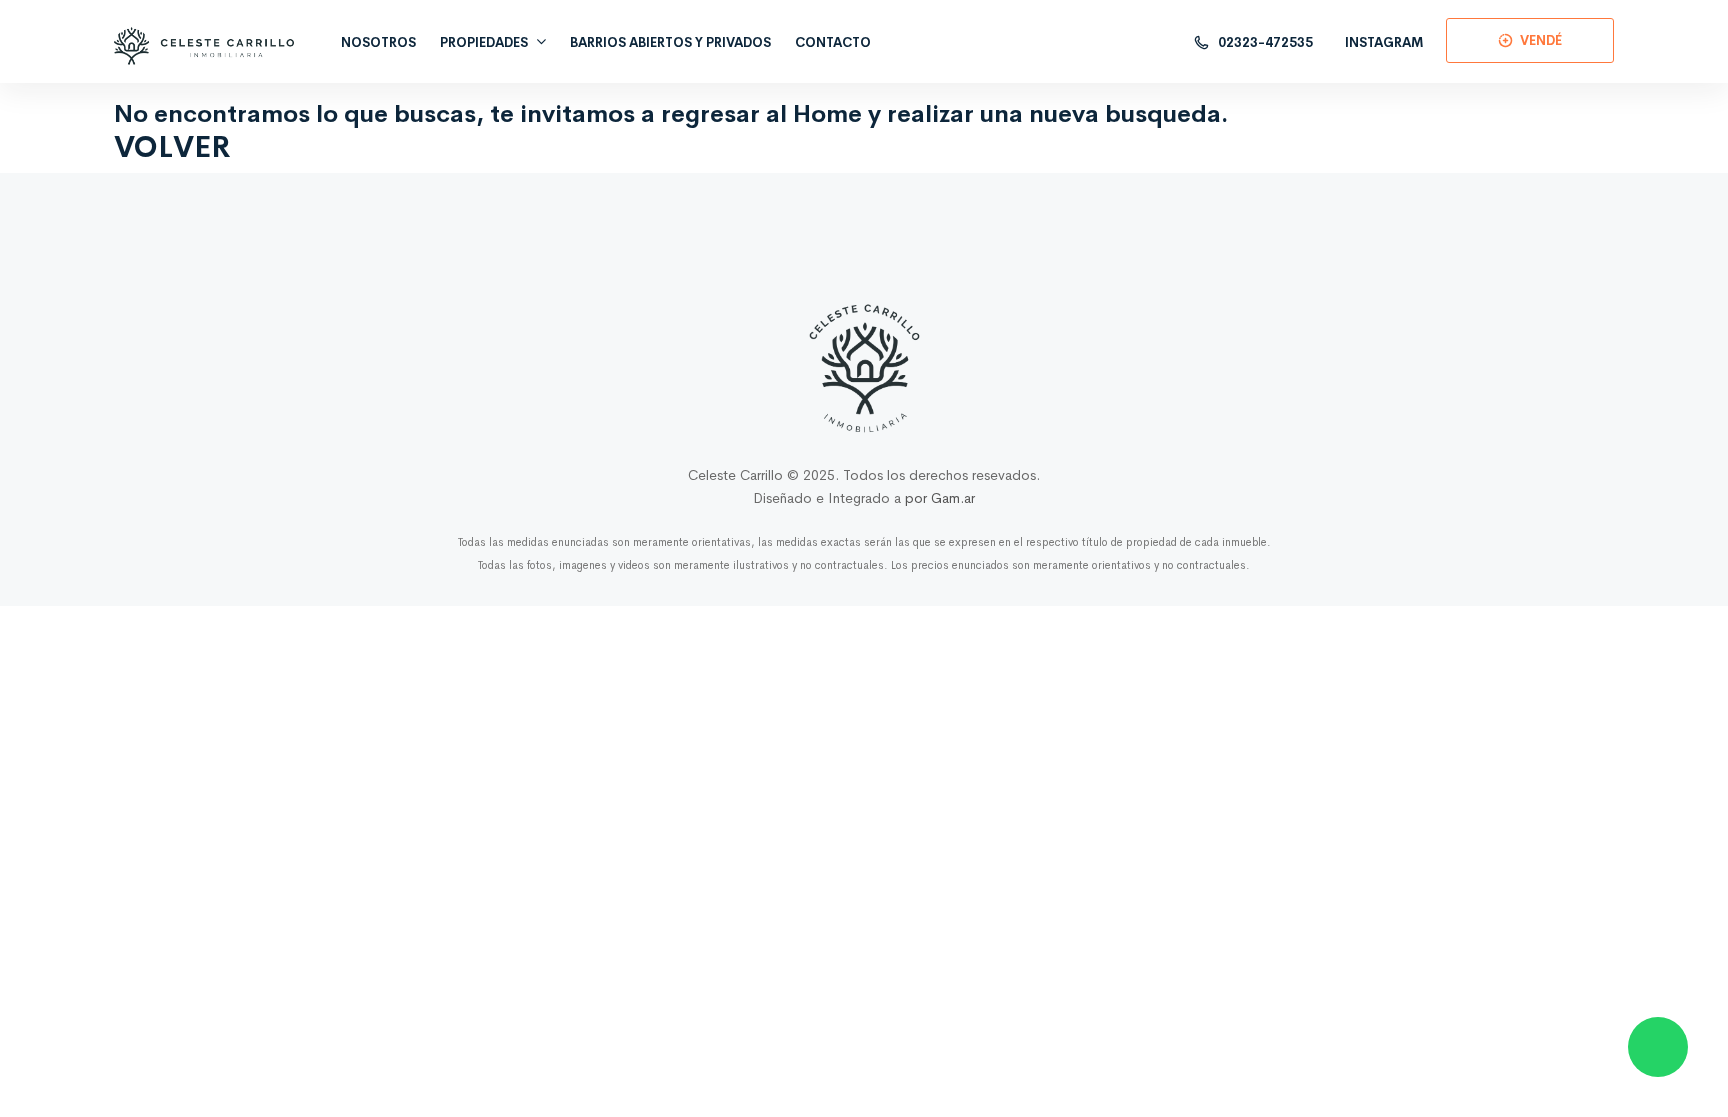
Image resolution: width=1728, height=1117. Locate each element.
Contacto (833, 42)
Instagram (1384, 42)
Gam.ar (953, 498)
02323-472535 (1264, 42)
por (918, 498)
